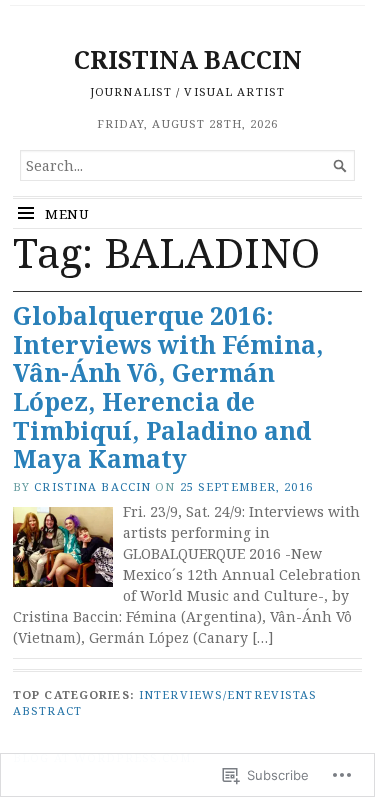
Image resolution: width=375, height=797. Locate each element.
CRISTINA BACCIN (188, 59)
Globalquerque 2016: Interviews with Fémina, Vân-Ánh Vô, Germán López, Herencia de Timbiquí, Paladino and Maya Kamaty (168, 387)
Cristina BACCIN (92, 486)
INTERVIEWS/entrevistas (228, 694)
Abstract (47, 710)
